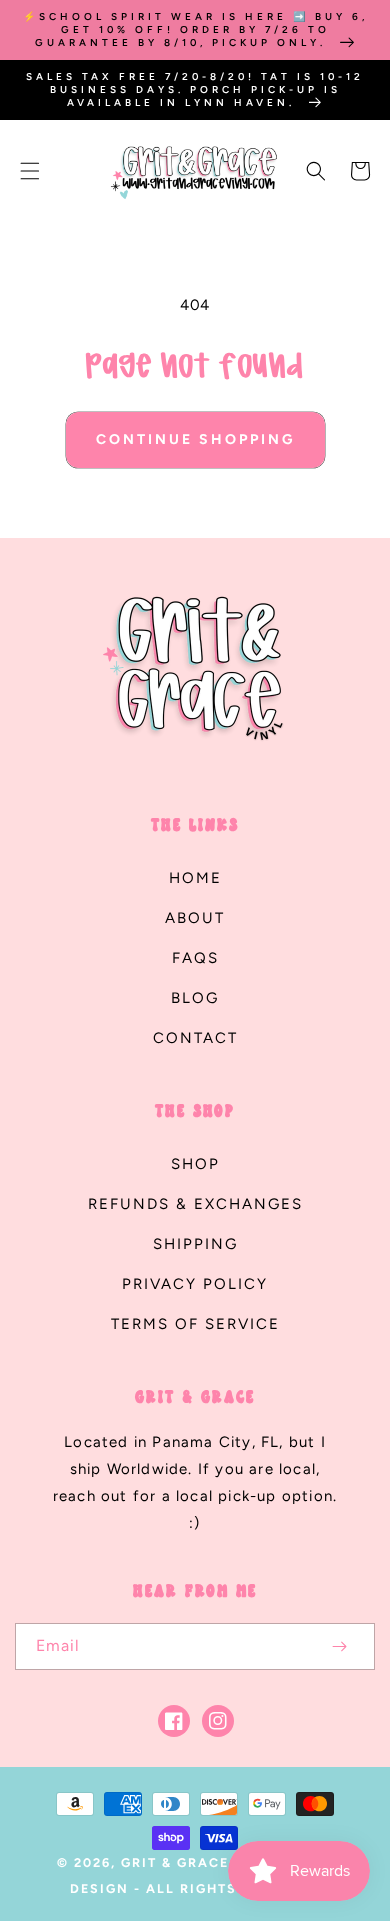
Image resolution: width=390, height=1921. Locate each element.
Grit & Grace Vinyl (201, 1862)
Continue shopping (195, 439)
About (195, 918)
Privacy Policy (195, 1284)
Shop (195, 1164)
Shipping (195, 1244)
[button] (30, 171)
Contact (195, 1038)
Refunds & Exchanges (195, 1204)
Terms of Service (195, 1324)
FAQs (195, 958)
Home (195, 878)
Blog (195, 998)
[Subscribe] (339, 1646)
